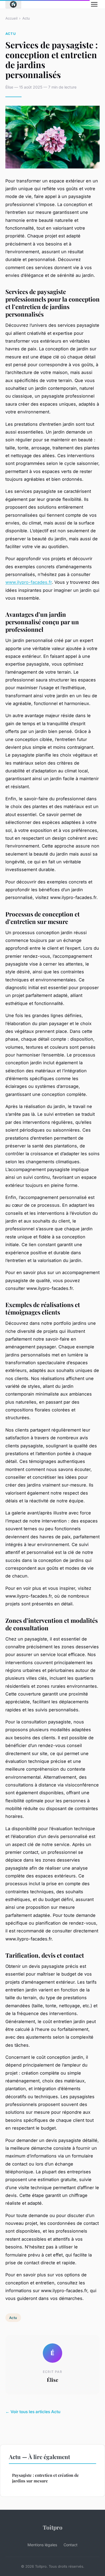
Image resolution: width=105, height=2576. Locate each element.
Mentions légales (42, 2545)
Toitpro (53, 2527)
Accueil (11, 18)
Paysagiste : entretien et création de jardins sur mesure (45, 2478)
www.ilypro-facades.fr (29, 582)
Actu (26, 18)
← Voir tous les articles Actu (33, 2412)
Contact (71, 2545)
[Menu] (94, 4)
